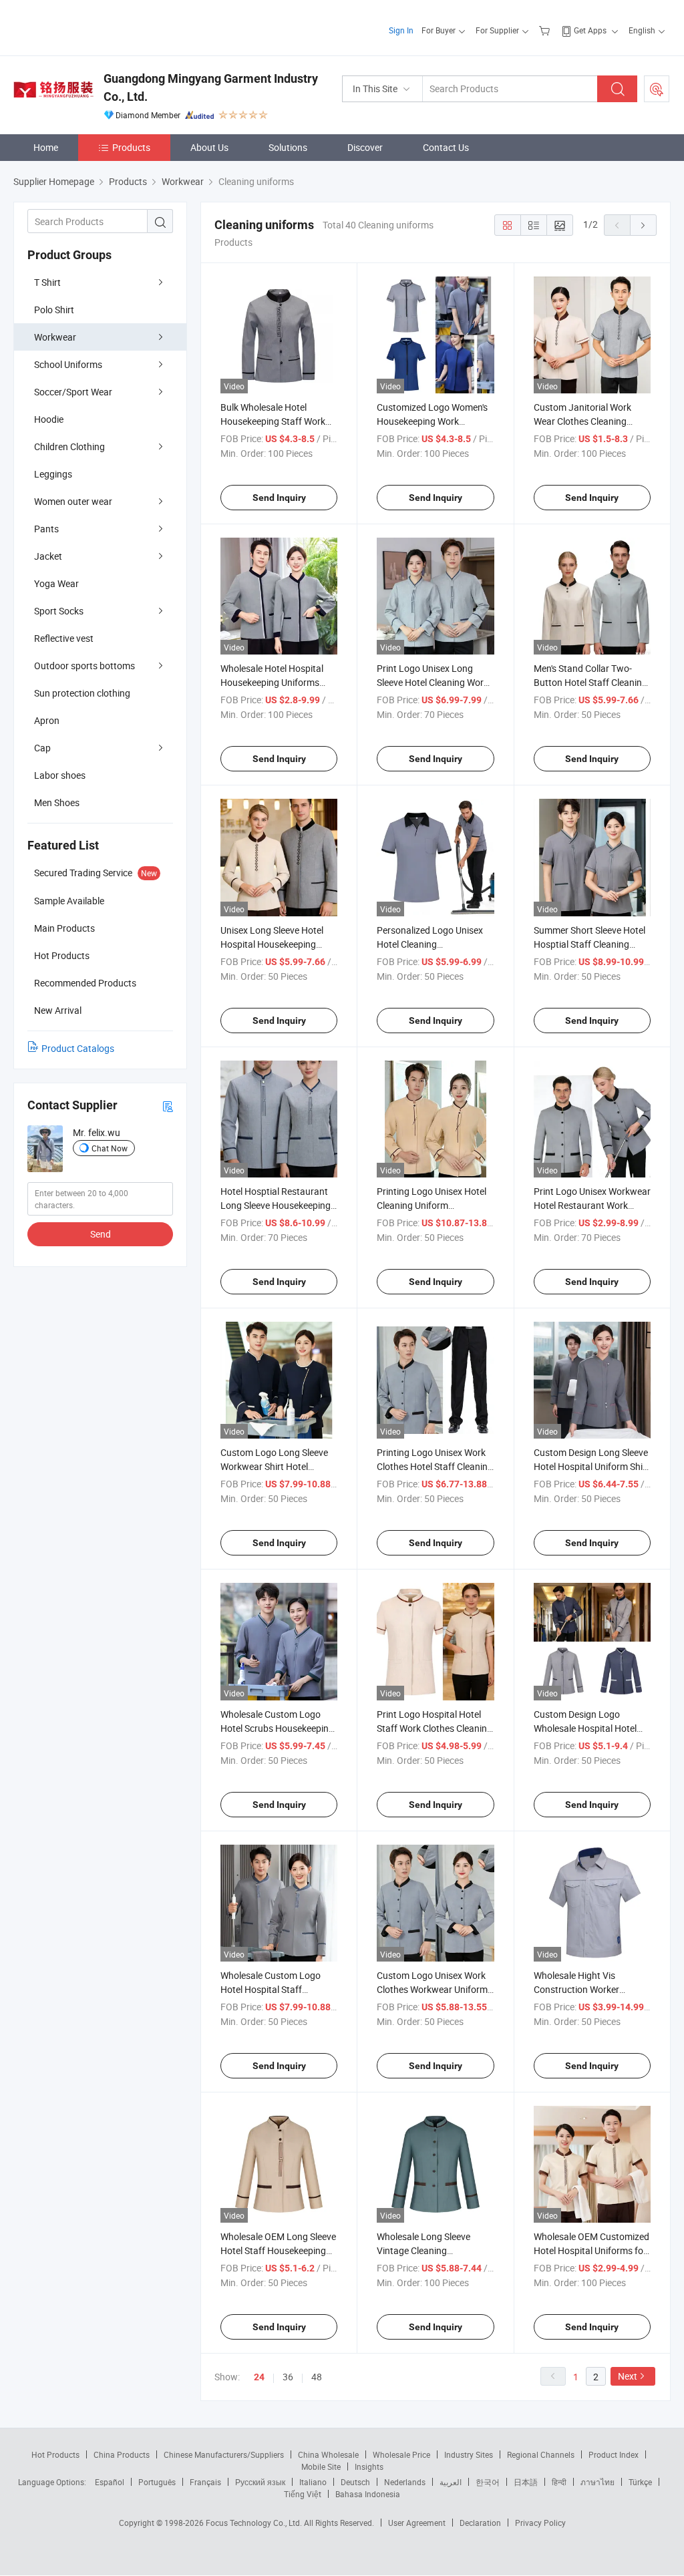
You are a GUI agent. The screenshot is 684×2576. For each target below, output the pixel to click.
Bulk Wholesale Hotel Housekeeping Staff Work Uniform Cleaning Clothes (273, 421)
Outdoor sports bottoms (84, 666)
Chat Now (110, 1148)
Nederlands (405, 2482)
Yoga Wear (56, 583)
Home (46, 147)
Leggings (53, 474)
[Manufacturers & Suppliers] (99, 26)
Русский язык (260, 2482)
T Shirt (47, 282)
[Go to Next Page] (643, 225)
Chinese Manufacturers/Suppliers (224, 2454)
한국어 (488, 2482)
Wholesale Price (401, 2454)
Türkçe (640, 2482)
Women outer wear (73, 501)
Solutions (288, 147)
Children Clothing (69, 446)
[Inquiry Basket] (546, 30)
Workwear (55, 337)
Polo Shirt (54, 310)
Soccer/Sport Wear (73, 392)
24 (259, 2377)
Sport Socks (59, 611)
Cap (42, 748)
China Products (122, 2454)
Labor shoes (60, 775)
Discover (365, 147)
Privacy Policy (540, 2523)
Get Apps (590, 30)
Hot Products (55, 2454)
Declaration (480, 2523)
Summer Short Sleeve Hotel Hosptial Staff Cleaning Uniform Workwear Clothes (589, 944)
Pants (46, 529)
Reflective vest (64, 638)
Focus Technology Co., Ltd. (255, 2523)
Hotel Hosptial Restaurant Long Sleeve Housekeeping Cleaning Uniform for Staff (276, 1205)
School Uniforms (68, 364)
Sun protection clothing (82, 693)
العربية (451, 2482)
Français (205, 2482)
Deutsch (355, 2482)
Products (131, 147)
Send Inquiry (279, 498)
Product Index (614, 2454)
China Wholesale (328, 2454)
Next (628, 2376)
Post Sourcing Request (657, 89)
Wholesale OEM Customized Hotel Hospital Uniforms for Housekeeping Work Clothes (591, 2250)
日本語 (526, 2482)
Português (157, 2482)
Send (101, 1234)
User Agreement (417, 2523)
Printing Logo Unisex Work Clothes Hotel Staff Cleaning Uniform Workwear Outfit (435, 1466)
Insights (369, 2466)
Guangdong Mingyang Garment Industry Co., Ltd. (211, 87)
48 (317, 2377)
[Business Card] (168, 1106)
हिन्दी (559, 2482)
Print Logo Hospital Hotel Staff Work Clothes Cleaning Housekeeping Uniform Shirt (435, 1728)
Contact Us (446, 147)
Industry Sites (469, 2454)
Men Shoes (57, 802)
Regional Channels (541, 2454)
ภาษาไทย (597, 2482)
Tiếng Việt (303, 2494)
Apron (47, 720)
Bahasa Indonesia (368, 2494)
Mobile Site (321, 2466)
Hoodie (49, 419)
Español (110, 2482)
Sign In (401, 30)
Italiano (313, 2482)
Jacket (48, 556)
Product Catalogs (78, 1048)
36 (288, 2377)
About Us (209, 147)
